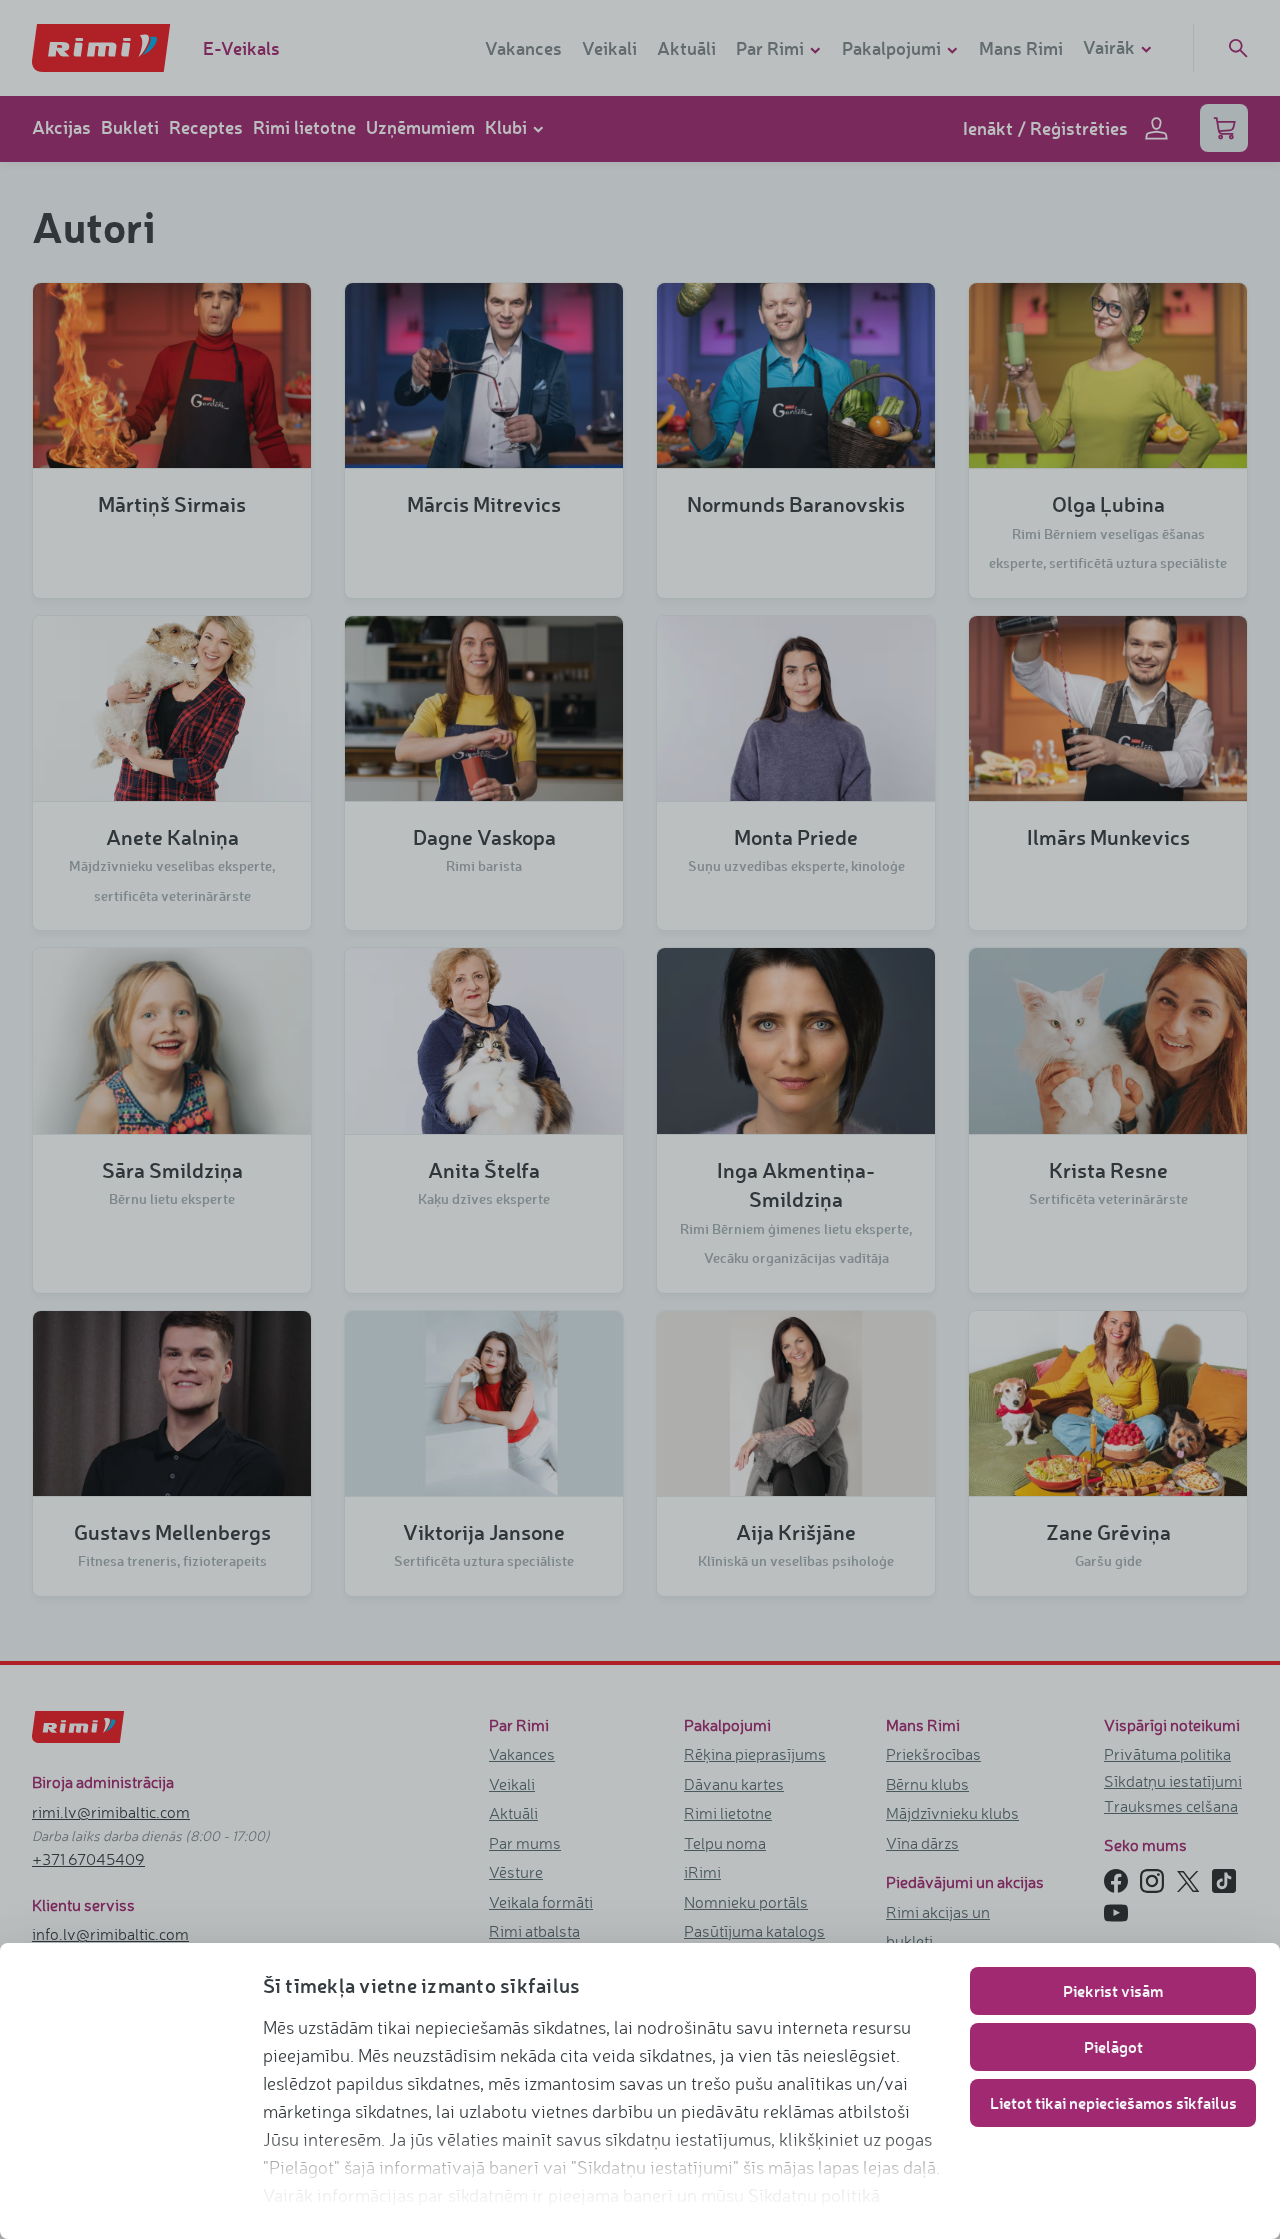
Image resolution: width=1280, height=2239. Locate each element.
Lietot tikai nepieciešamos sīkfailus (1113, 2102)
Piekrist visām (1113, 1990)
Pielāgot (1113, 2046)
